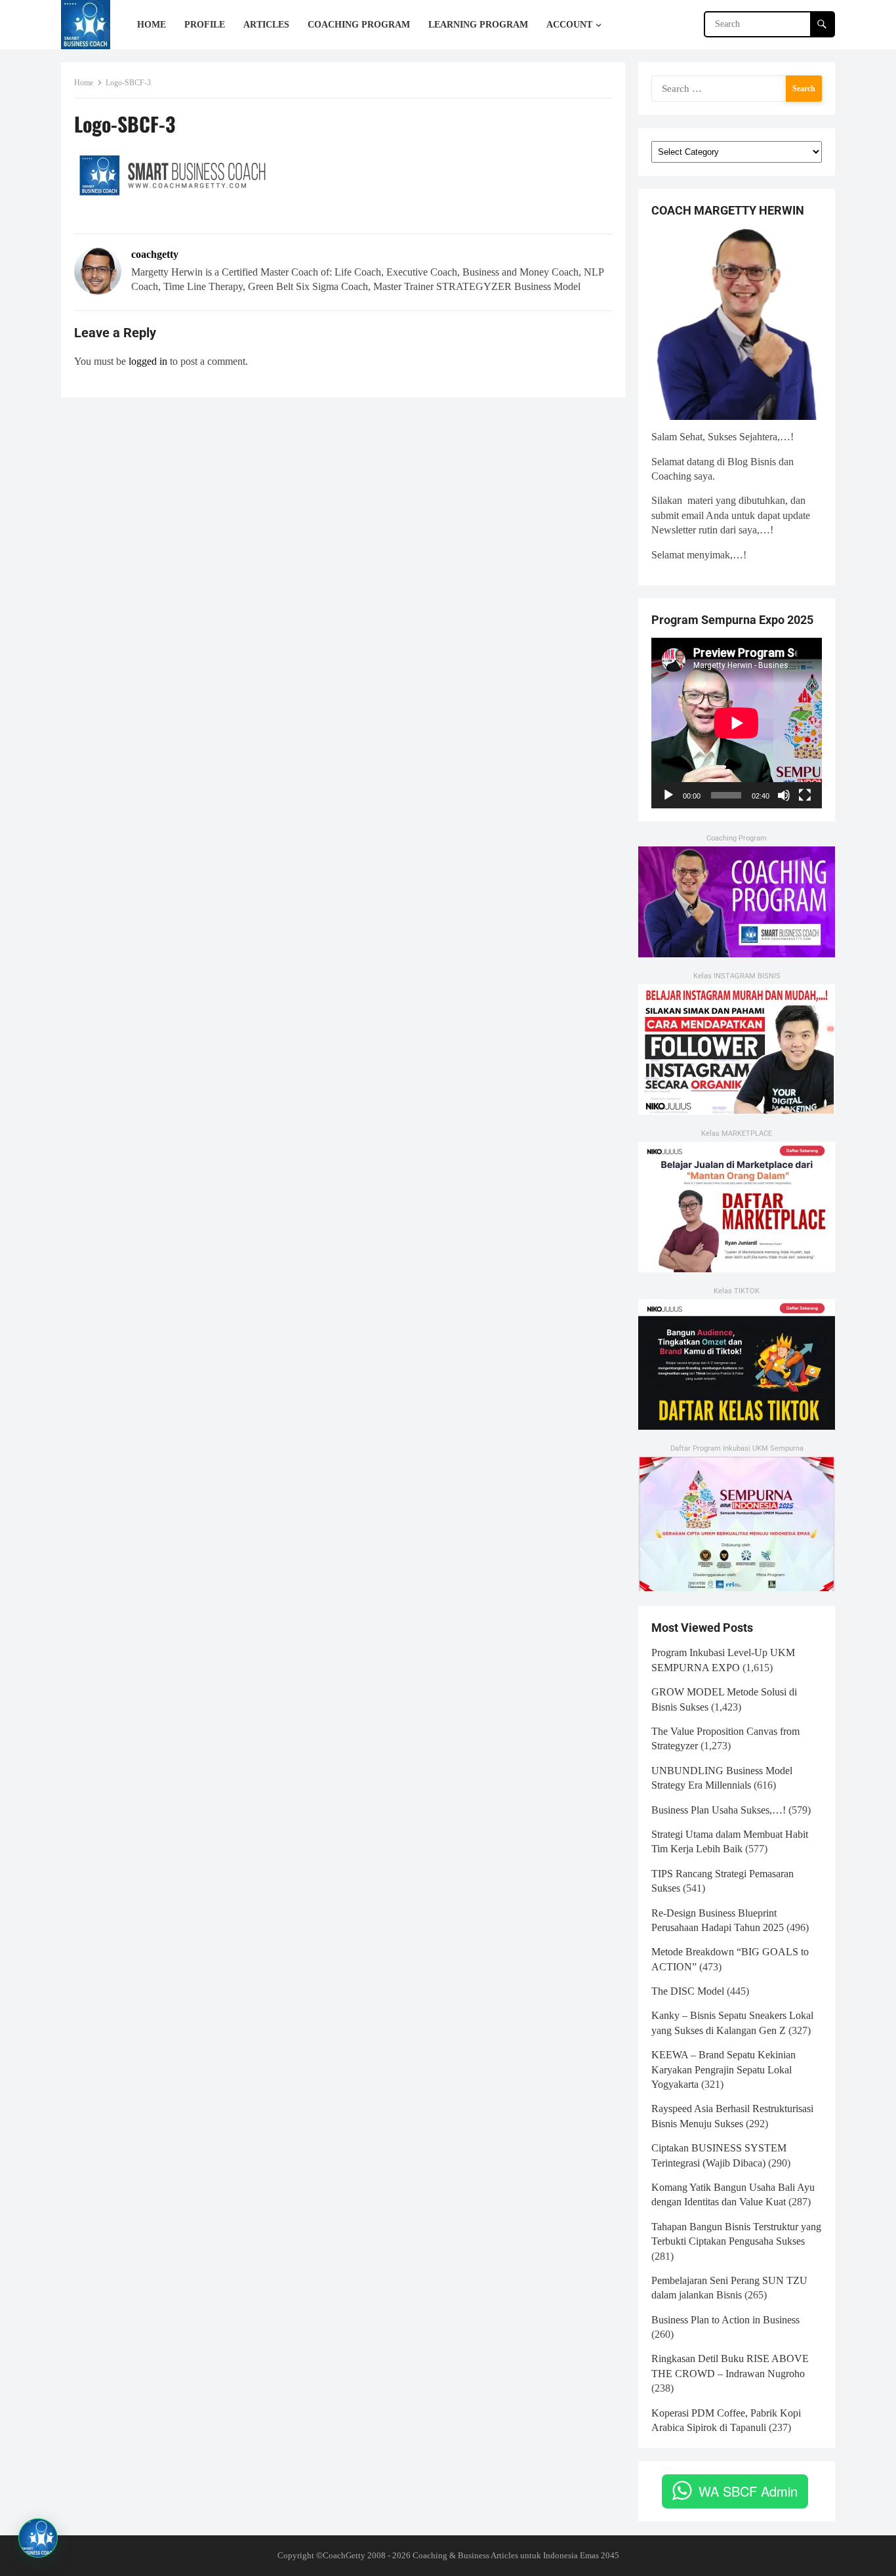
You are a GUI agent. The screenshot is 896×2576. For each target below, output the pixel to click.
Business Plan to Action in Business (725, 2320)
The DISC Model (688, 1991)
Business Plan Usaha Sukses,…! (719, 1810)
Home (84, 83)
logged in (148, 361)
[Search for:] (737, 88)
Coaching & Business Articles (465, 2555)
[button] (38, 2538)
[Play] (668, 795)
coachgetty (155, 254)
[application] (737, 723)
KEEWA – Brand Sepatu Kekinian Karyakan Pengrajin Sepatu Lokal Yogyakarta (723, 2069)
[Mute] (784, 795)
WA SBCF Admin (748, 2491)
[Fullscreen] (805, 795)
